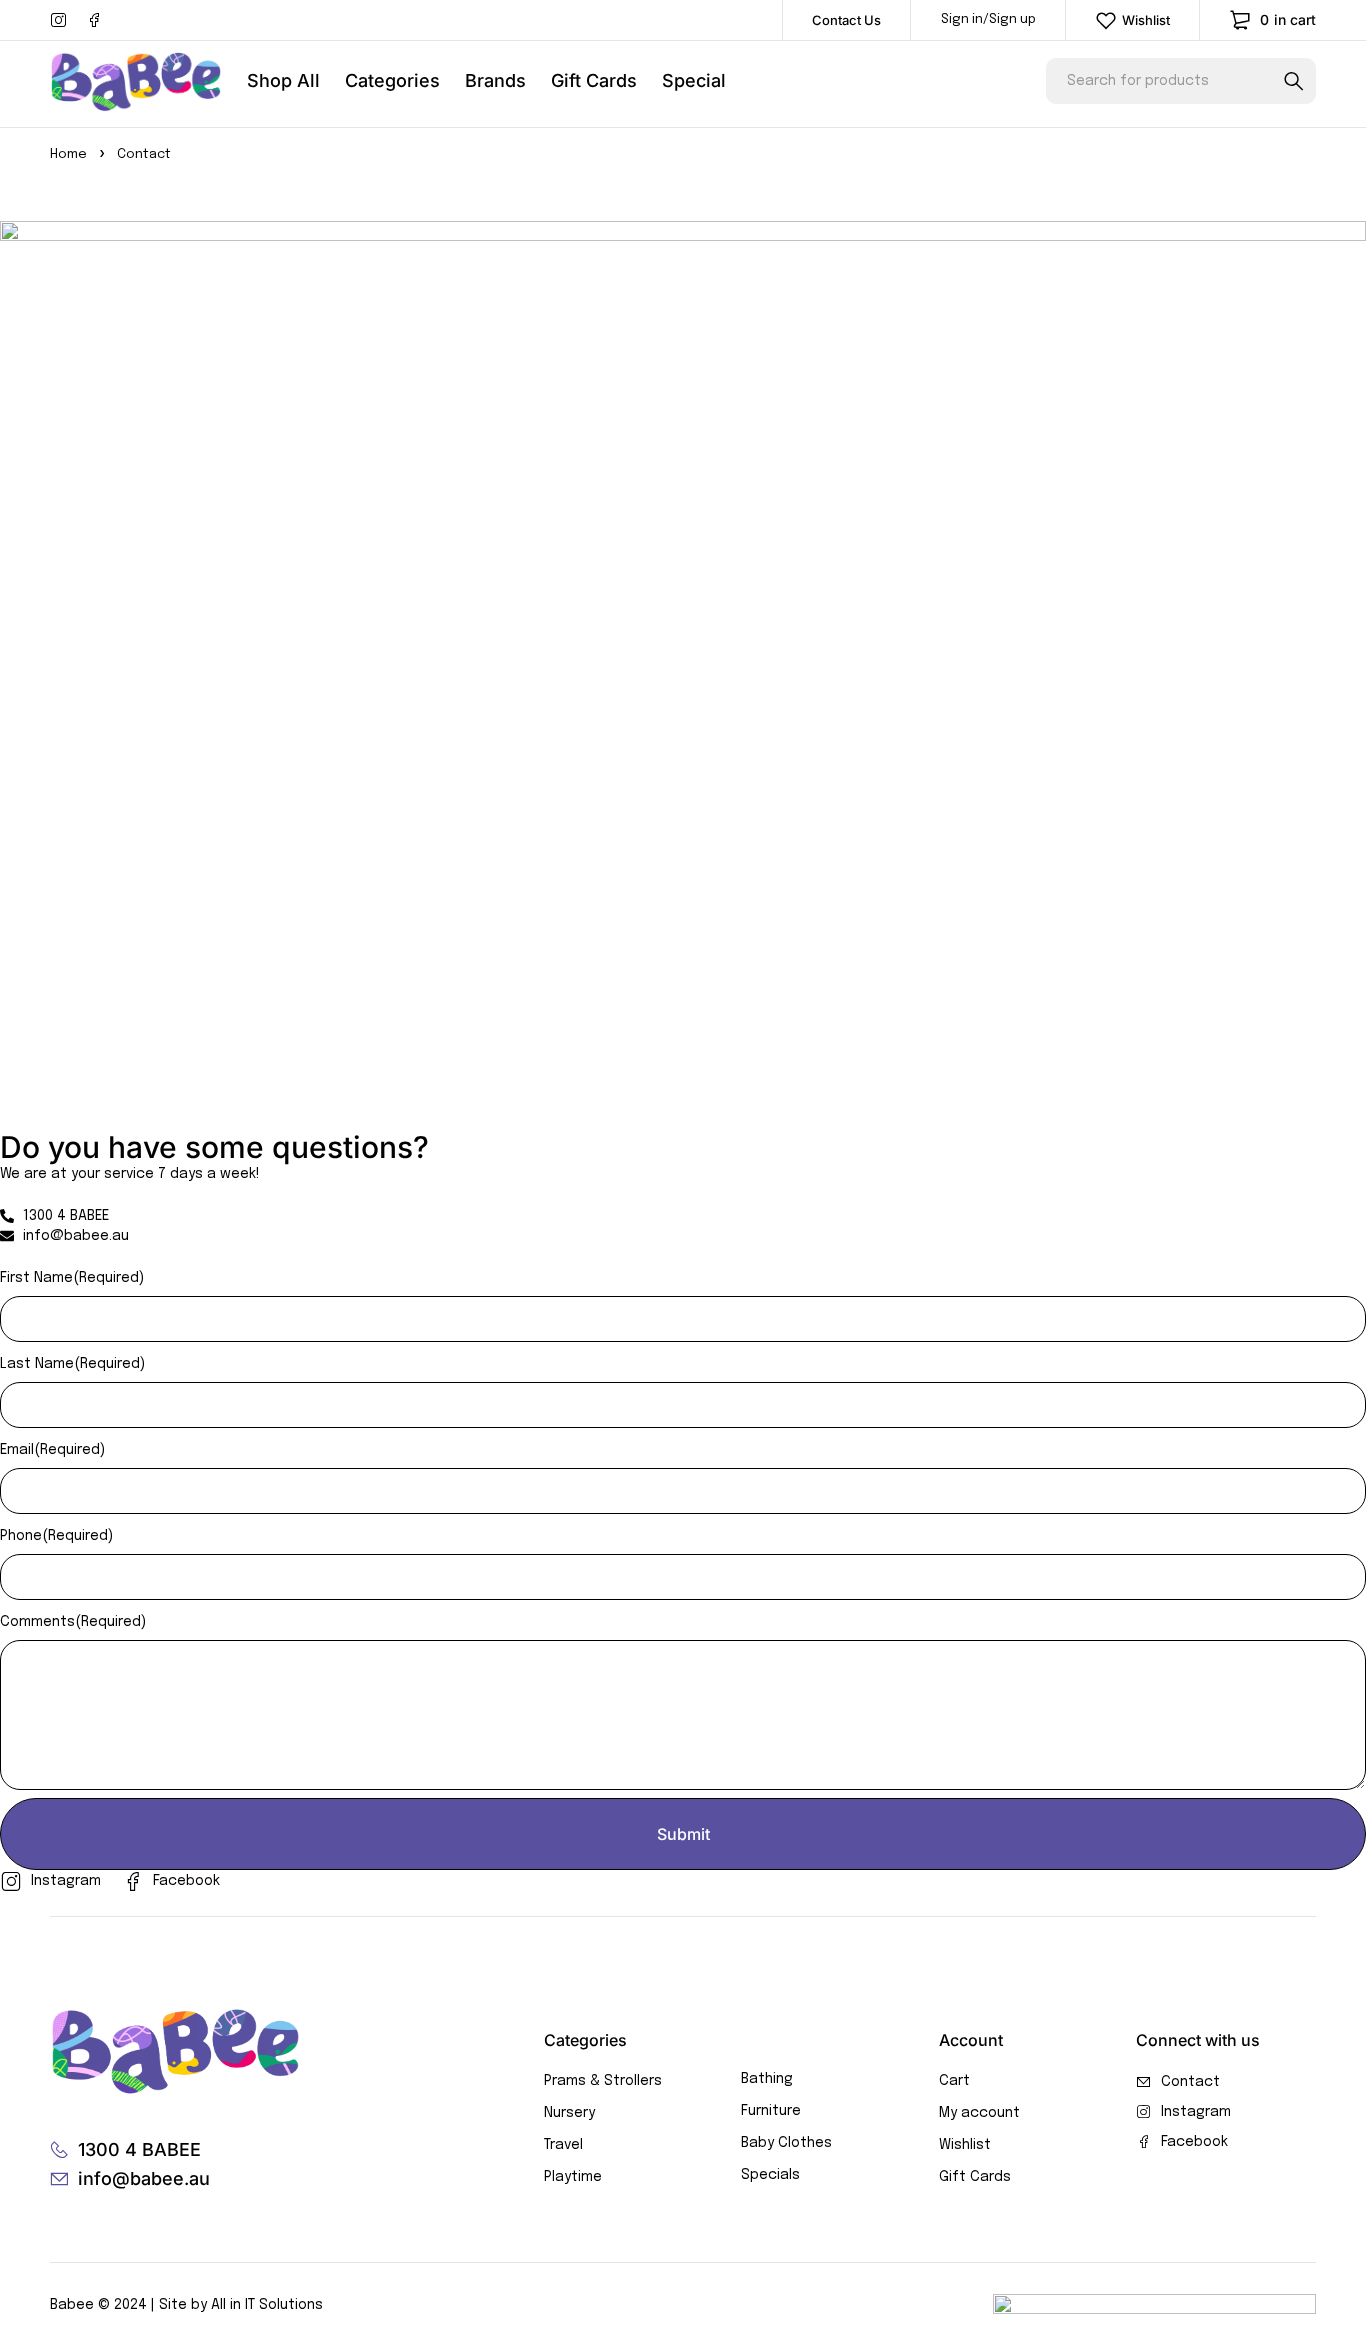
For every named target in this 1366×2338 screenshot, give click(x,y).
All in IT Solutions (267, 2305)
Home (68, 154)
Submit (683, 1834)
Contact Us (846, 20)
